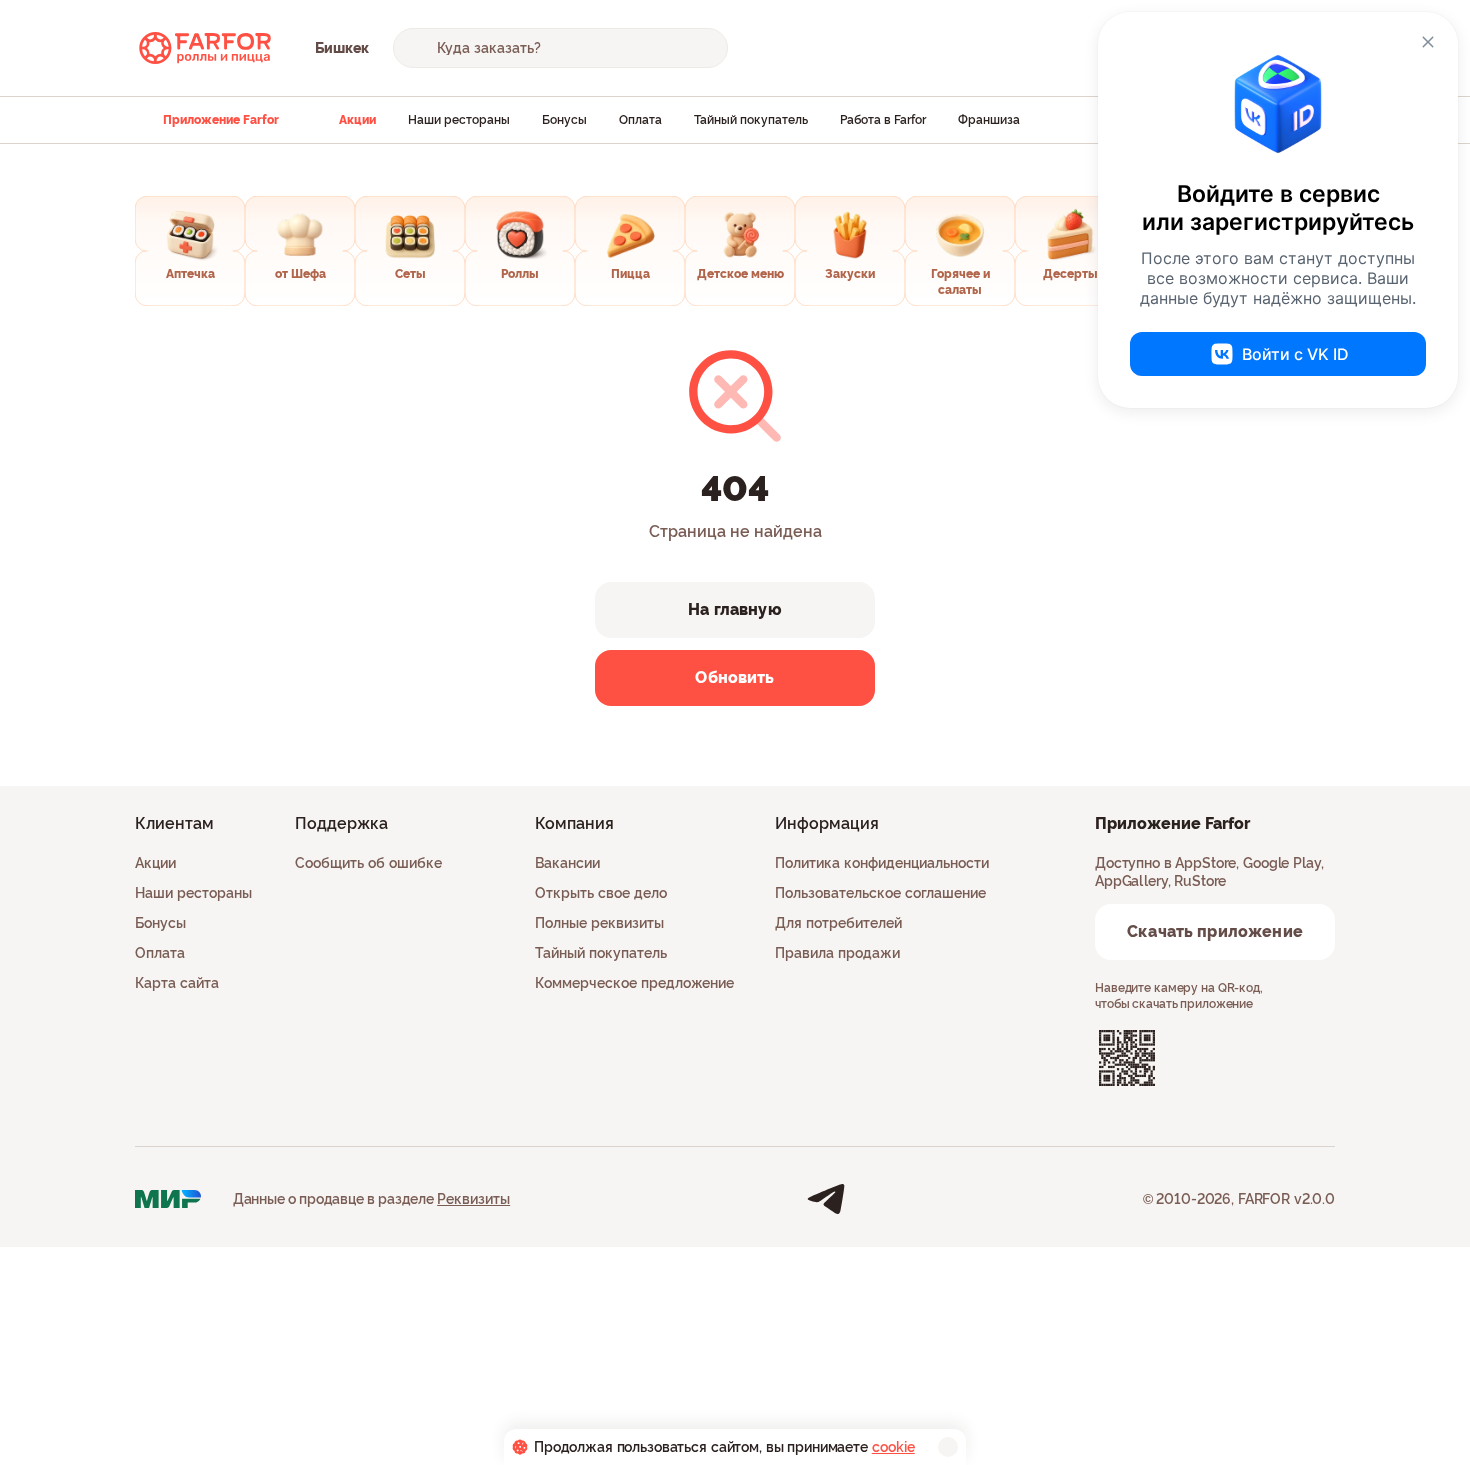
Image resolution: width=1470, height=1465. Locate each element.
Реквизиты (473, 1199)
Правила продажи (837, 953)
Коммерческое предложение (634, 983)
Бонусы (564, 120)
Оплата (640, 120)
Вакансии (567, 863)
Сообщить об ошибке (368, 863)
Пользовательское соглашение (880, 893)
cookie (893, 1447)
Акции (357, 120)
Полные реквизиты (599, 923)
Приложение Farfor (221, 120)
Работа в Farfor (883, 120)
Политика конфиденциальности (882, 863)
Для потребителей (838, 923)
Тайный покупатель (751, 120)
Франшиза (989, 120)
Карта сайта (177, 983)
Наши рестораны (459, 120)
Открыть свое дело (601, 893)
